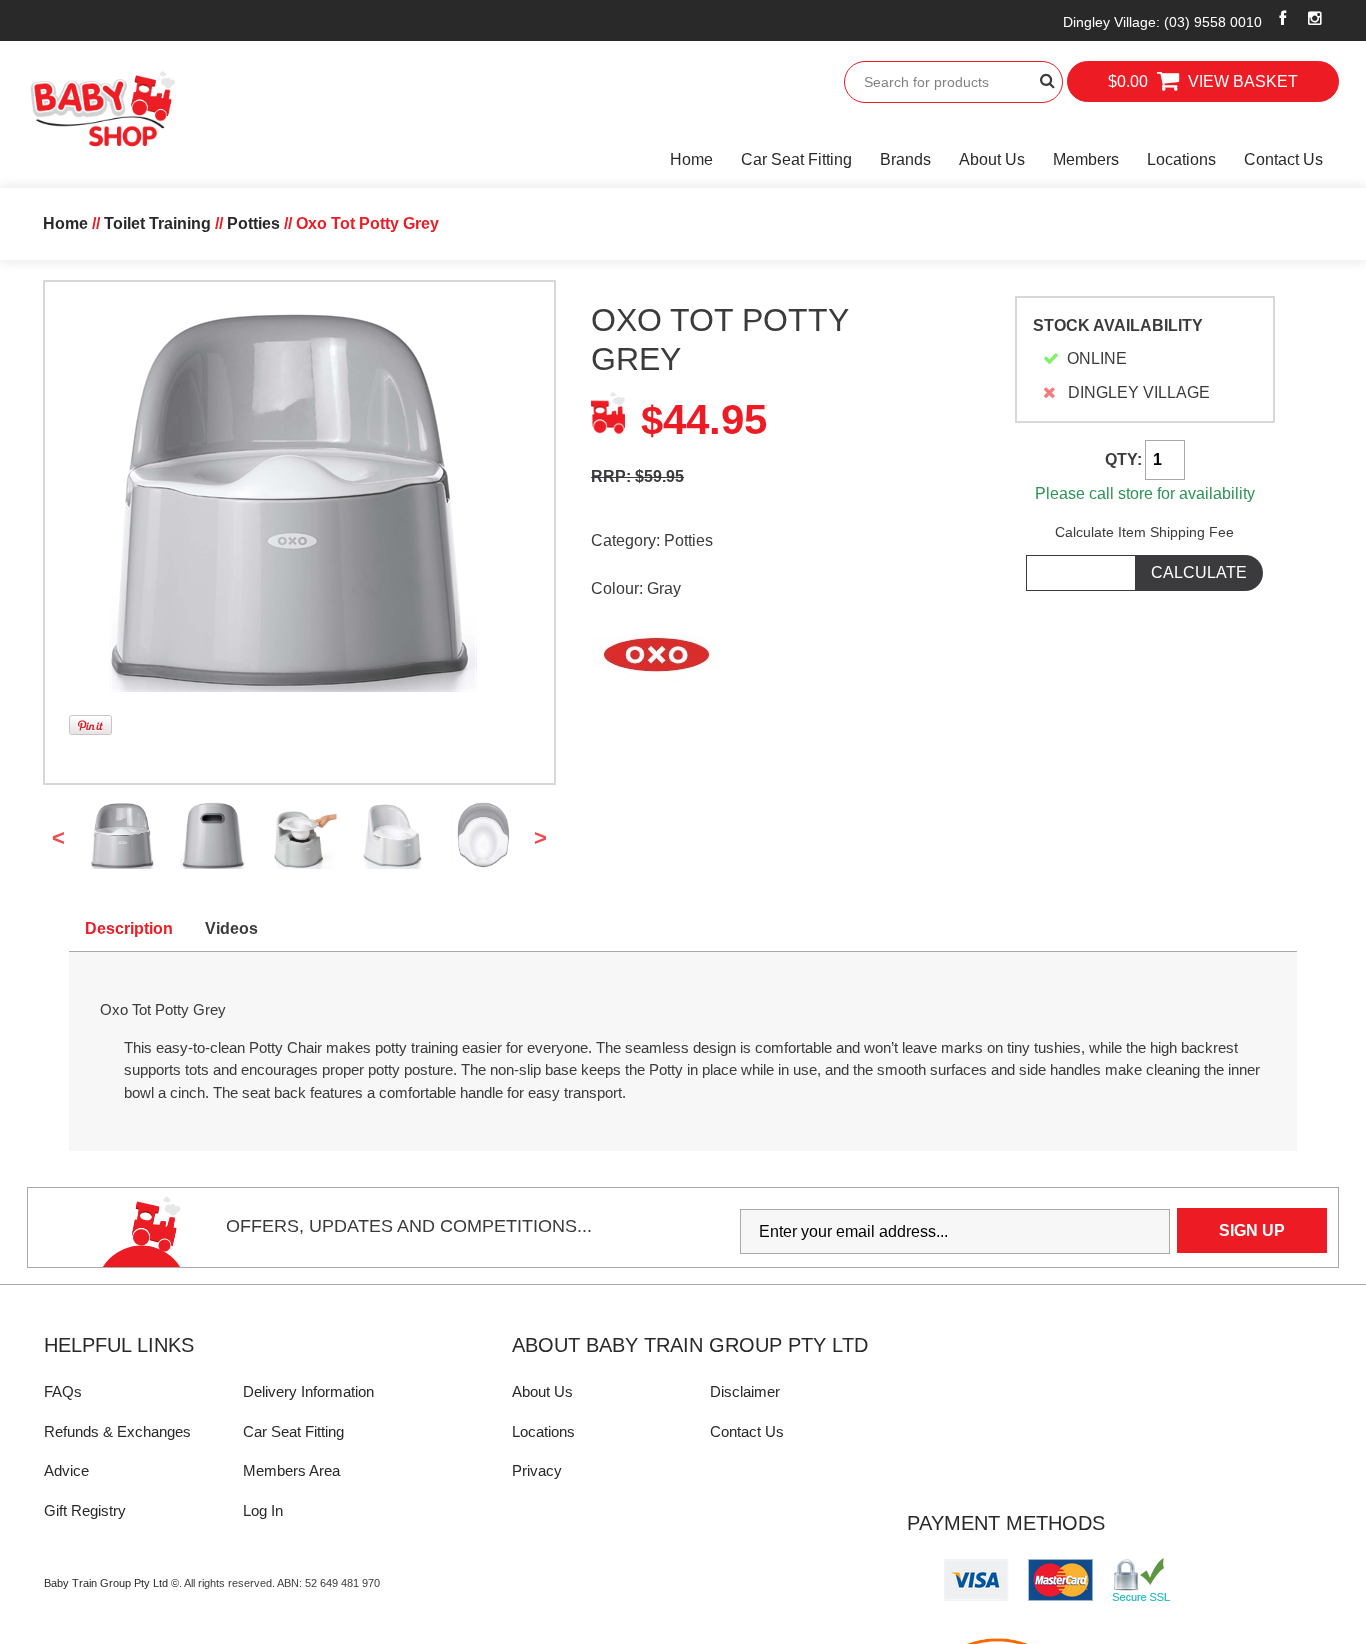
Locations (1181, 159)
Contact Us (1283, 159)
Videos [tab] (231, 928)
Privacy (537, 1470)
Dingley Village (1162, 22)
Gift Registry (85, 1510)
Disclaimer (745, 1391)
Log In (263, 1510)
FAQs (63, 1391)
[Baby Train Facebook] (1283, 18)
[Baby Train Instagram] (1315, 18)
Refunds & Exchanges (117, 1431)
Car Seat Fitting (796, 159)
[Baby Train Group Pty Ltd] (102, 109)
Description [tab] (129, 928)
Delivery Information (308, 1391)
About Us (992, 159)
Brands (905, 159)
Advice (66, 1470)
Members (1086, 159)
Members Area (291, 1470)
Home (691, 159)
